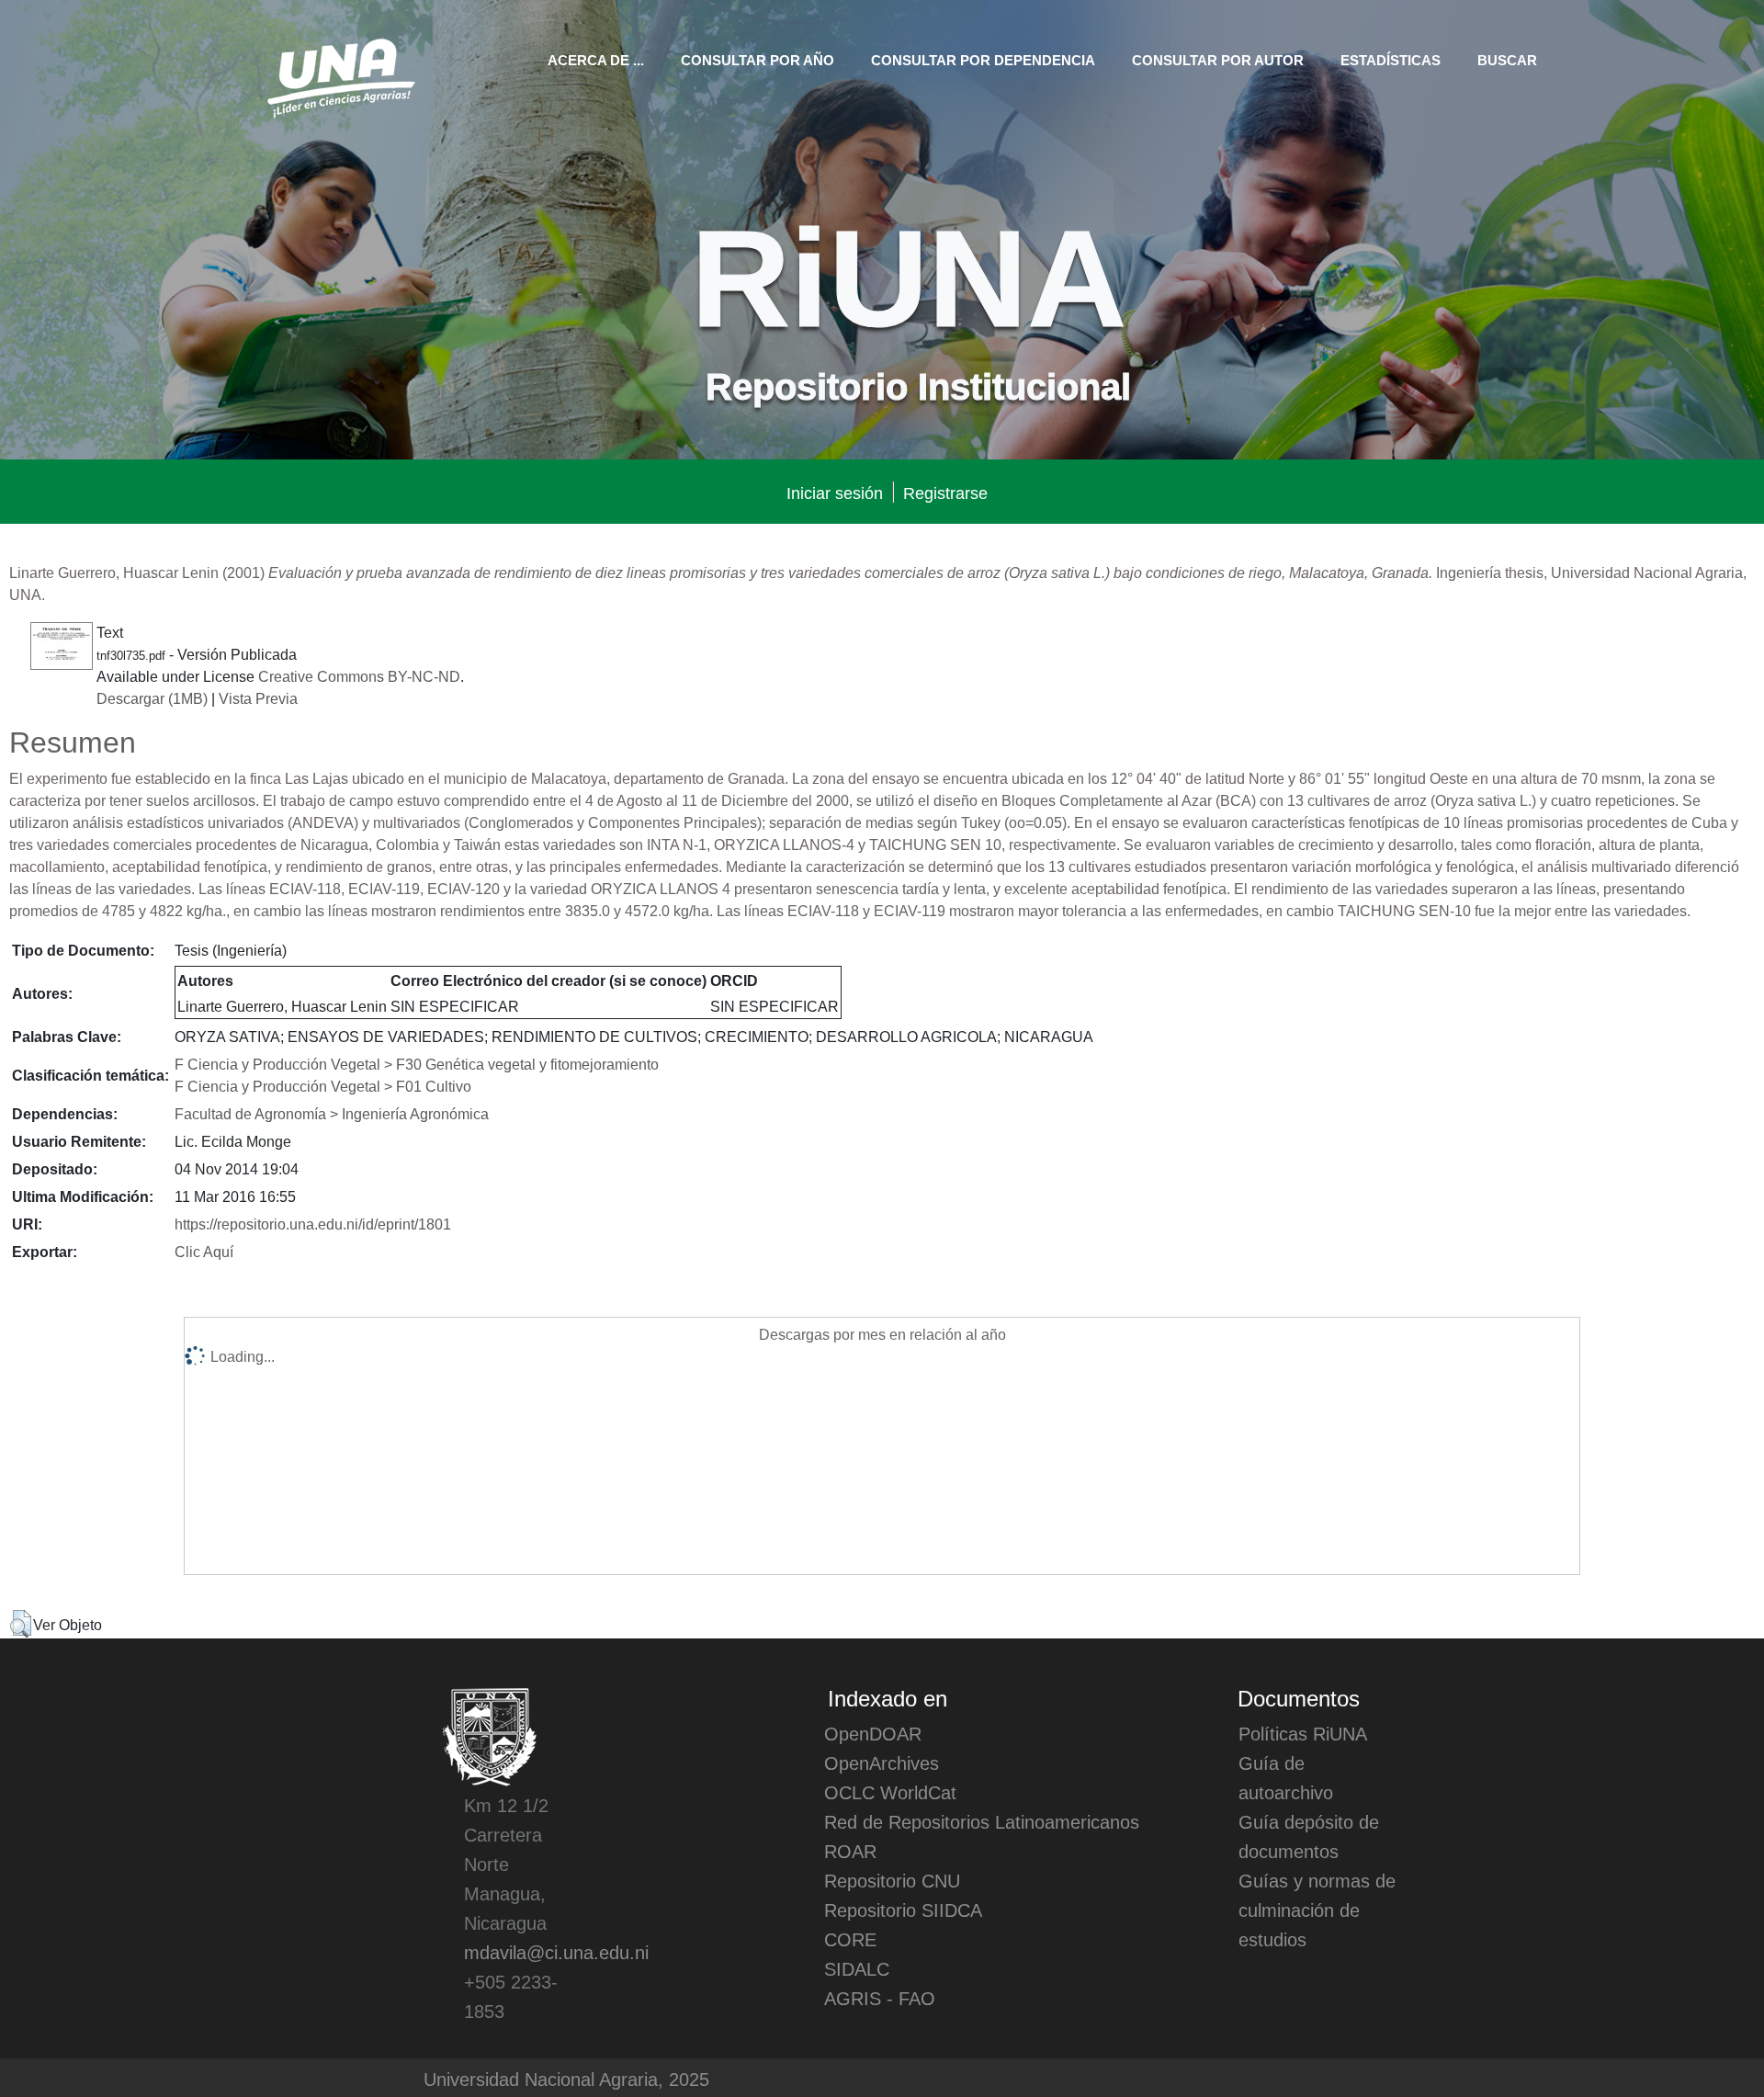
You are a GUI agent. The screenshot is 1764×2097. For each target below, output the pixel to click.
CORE (850, 1939)
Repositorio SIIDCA (903, 1910)
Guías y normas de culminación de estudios (1317, 1910)
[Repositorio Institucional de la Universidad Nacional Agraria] (340, 75)
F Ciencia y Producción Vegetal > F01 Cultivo (323, 1085)
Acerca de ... (596, 59)
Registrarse (945, 492)
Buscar (1507, 59)
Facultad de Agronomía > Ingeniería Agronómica (332, 1113)
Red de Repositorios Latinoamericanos (982, 1821)
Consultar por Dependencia (983, 59)
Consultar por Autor (1218, 59)
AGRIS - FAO (880, 1998)
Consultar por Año (758, 59)
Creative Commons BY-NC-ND (359, 675)
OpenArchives (882, 1763)
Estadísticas (1391, 59)
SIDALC (857, 1968)
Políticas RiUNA (1303, 1733)
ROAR (850, 1851)
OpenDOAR (873, 1733)
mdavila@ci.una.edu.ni (556, 1952)
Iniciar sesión (835, 492)
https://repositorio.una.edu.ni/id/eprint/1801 (313, 1223)
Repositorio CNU (892, 1880)
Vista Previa (258, 697)
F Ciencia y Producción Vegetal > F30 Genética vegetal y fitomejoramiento (417, 1063)
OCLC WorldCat (890, 1792)
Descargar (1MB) (152, 697)
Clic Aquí (204, 1251)
